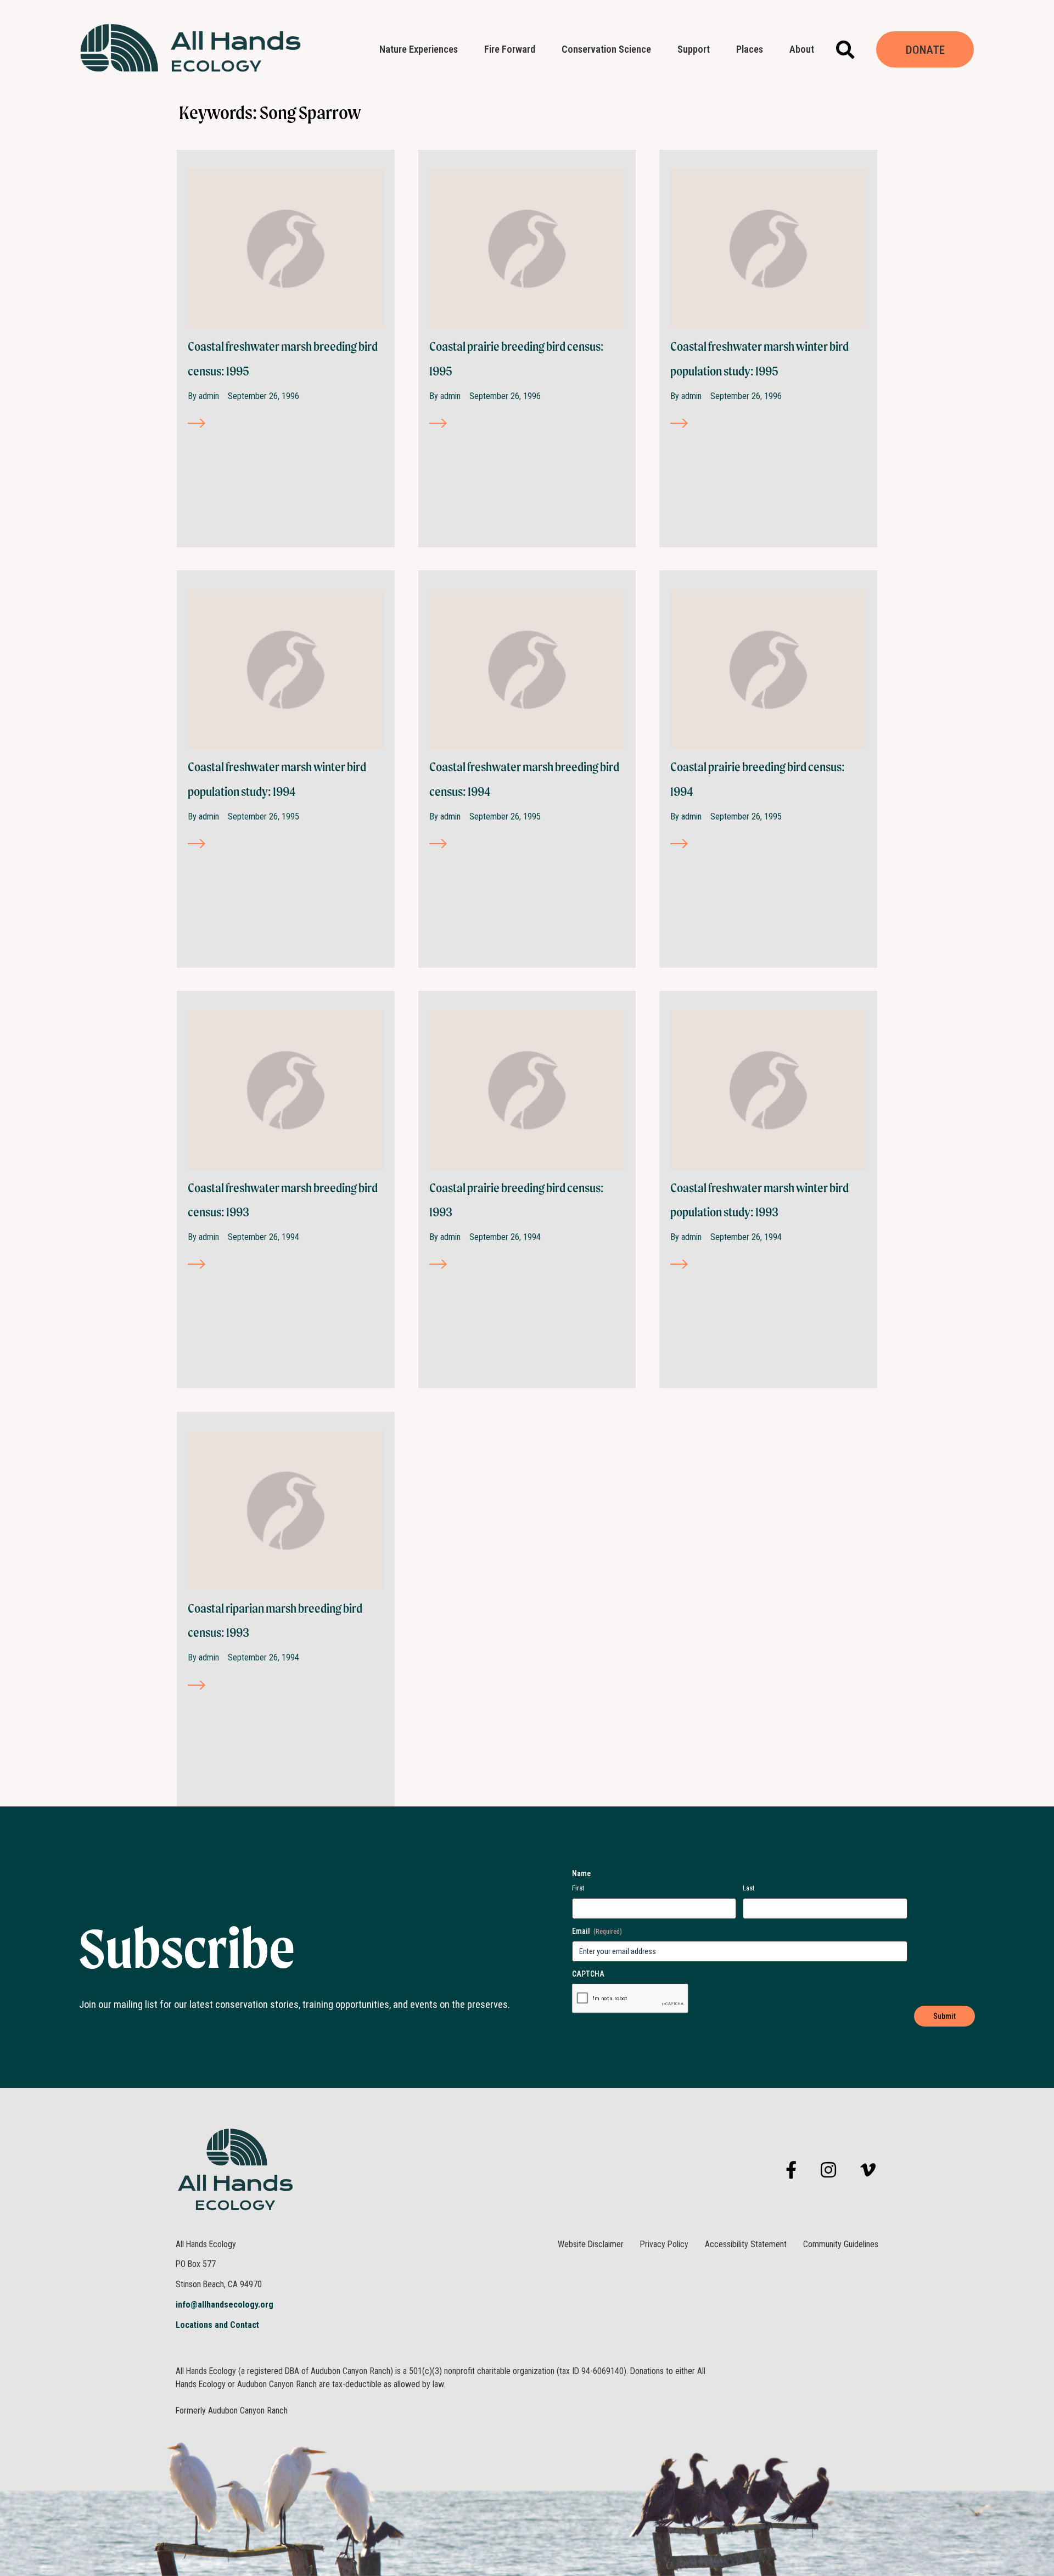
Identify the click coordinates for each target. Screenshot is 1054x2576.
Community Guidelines (841, 2244)
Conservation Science (606, 49)
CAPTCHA (588, 1974)
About (802, 49)
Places (750, 49)
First (578, 1888)
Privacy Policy (664, 2244)
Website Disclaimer (591, 2244)
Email (597, 1931)
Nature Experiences (419, 49)
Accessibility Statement (746, 2244)
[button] (845, 50)
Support (694, 49)
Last (749, 1888)
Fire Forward (510, 49)
